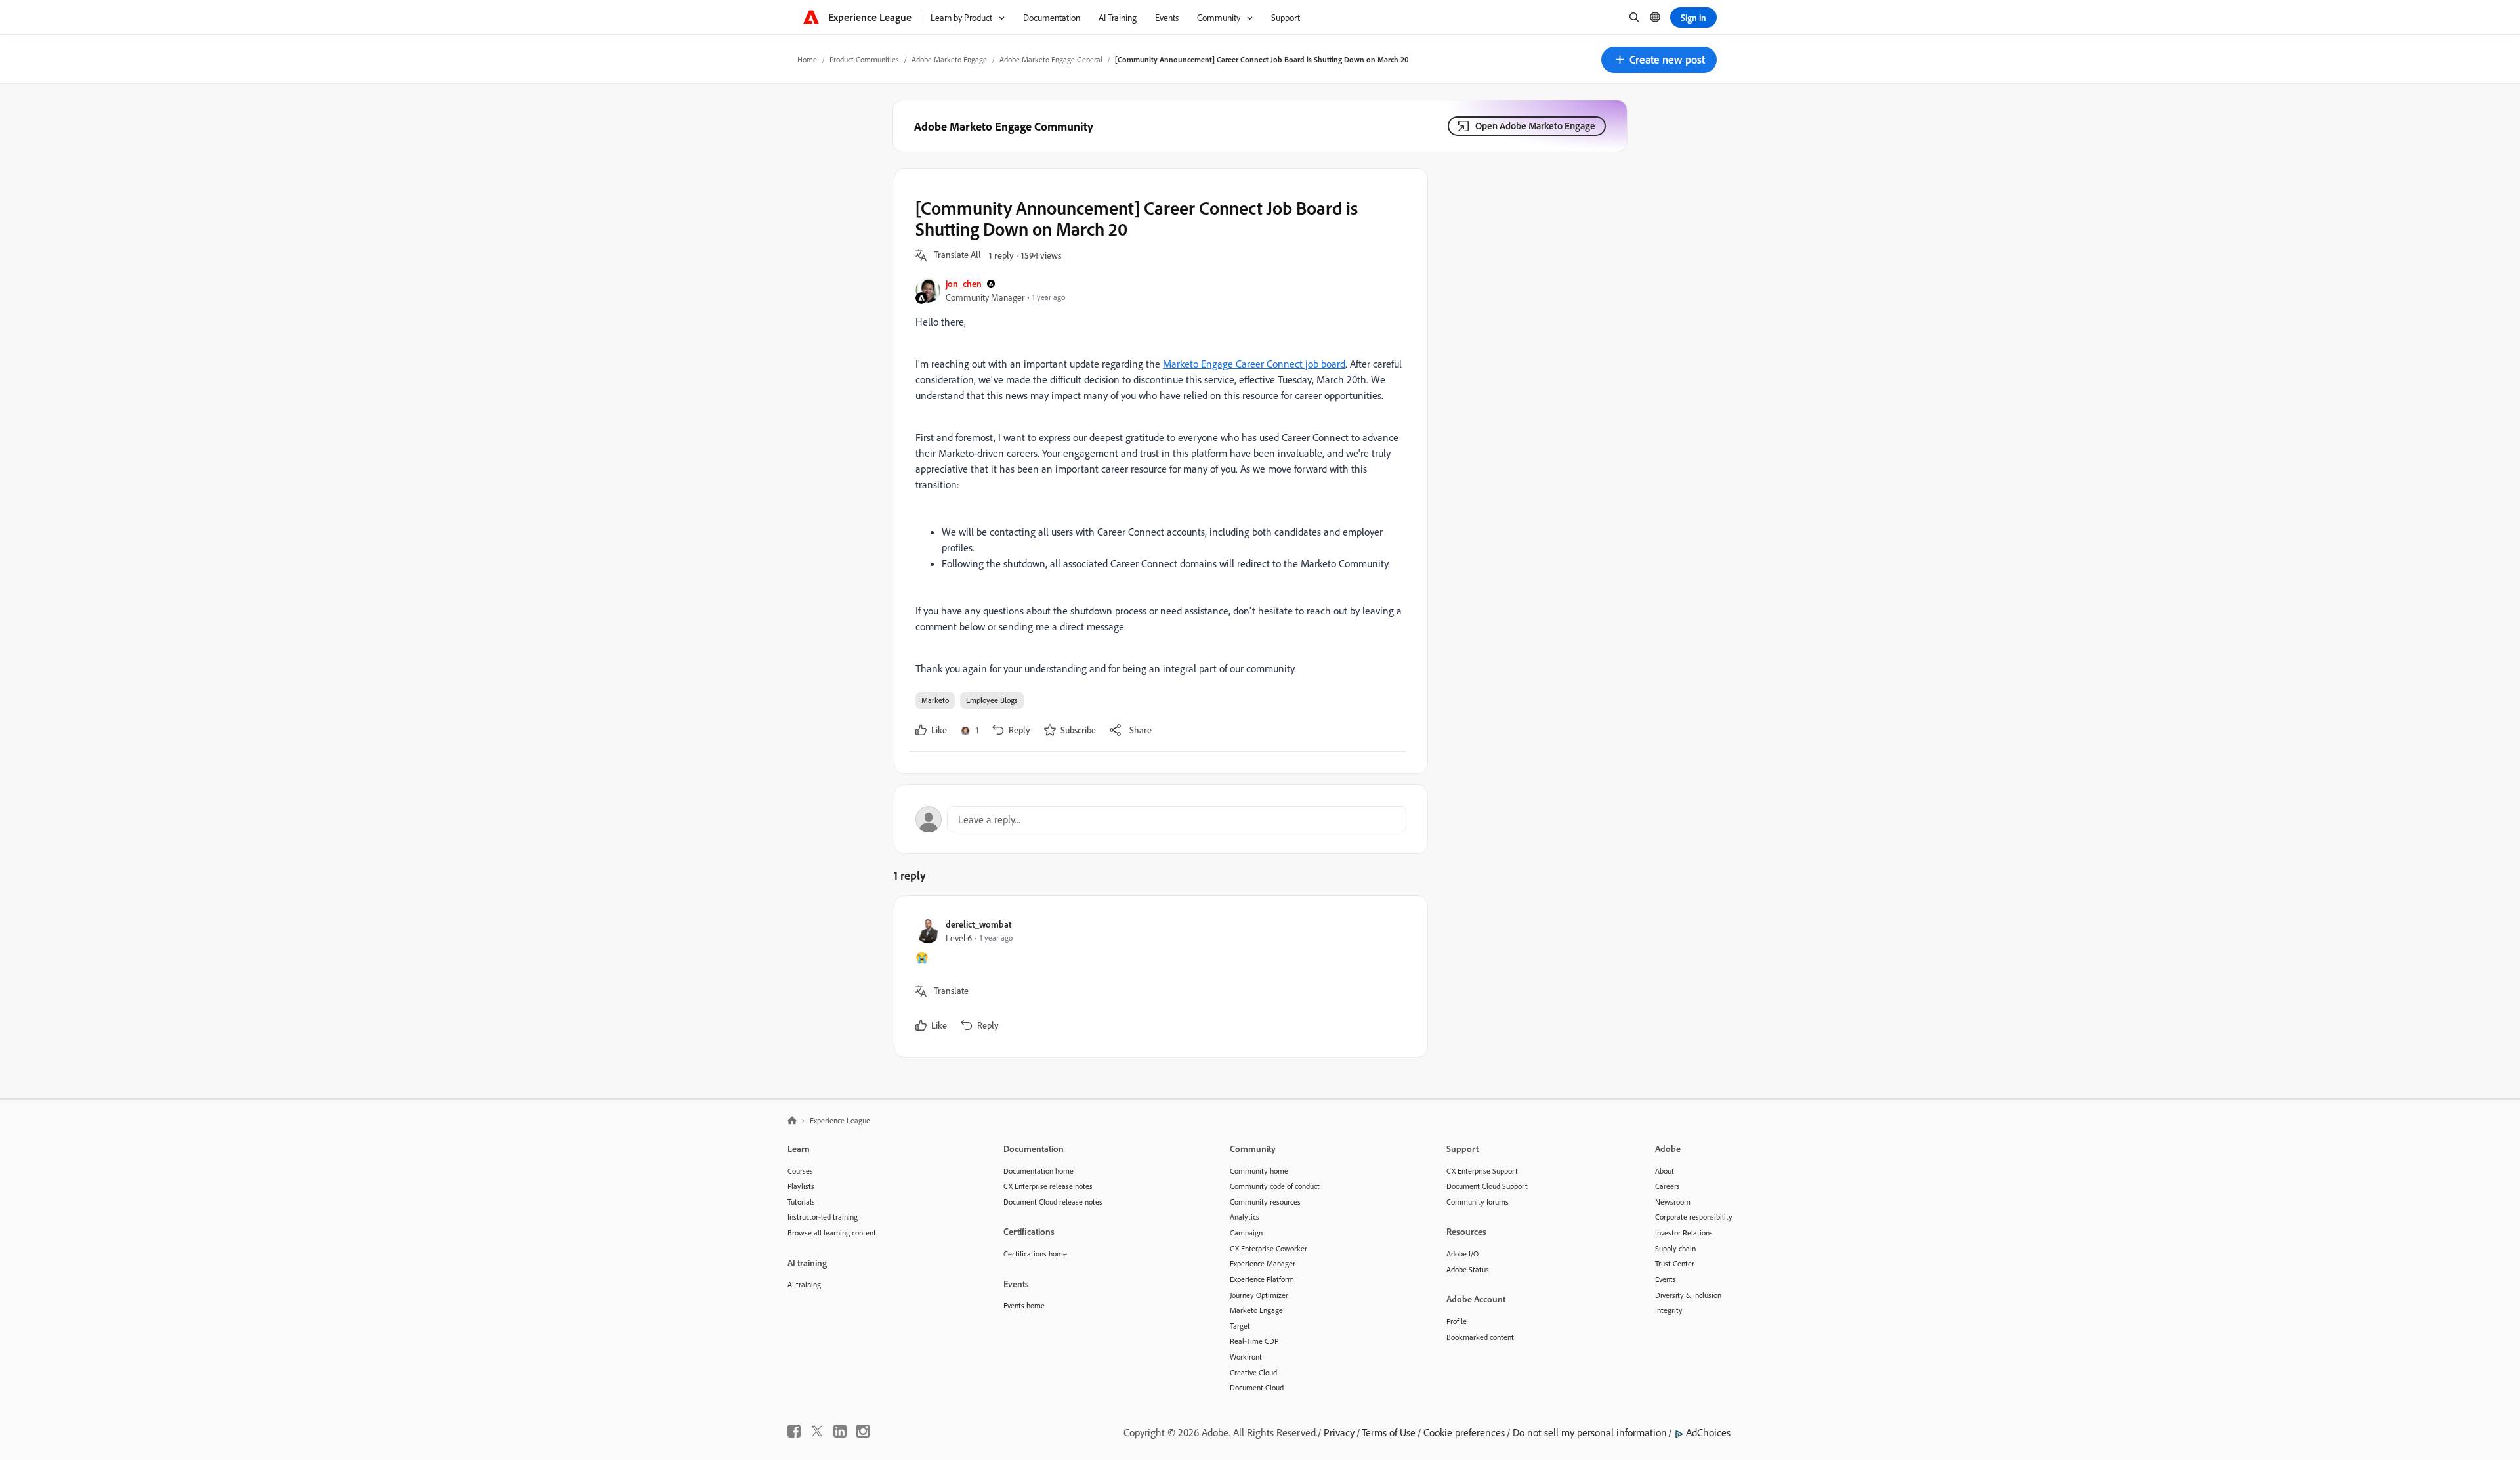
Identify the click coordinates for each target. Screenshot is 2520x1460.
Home (807, 59)
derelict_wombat (978, 924)
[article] (1158, 977)
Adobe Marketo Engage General (1051, 59)
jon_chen (964, 283)
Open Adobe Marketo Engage (1535, 126)
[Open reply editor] (1161, 819)
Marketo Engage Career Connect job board (1254, 364)
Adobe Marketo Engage (949, 59)
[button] (1659, 60)
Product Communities (864, 59)
